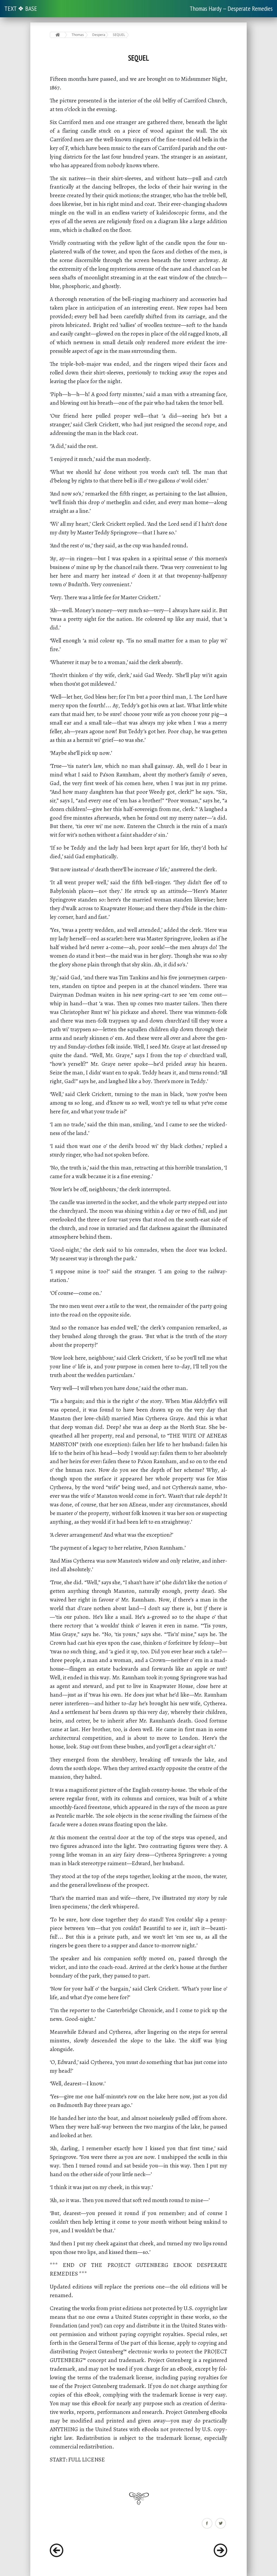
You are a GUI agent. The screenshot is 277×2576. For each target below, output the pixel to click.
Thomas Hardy (78, 35)
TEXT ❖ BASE (21, 9)
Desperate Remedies (99, 35)
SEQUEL (119, 35)
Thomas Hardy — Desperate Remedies (231, 9)
